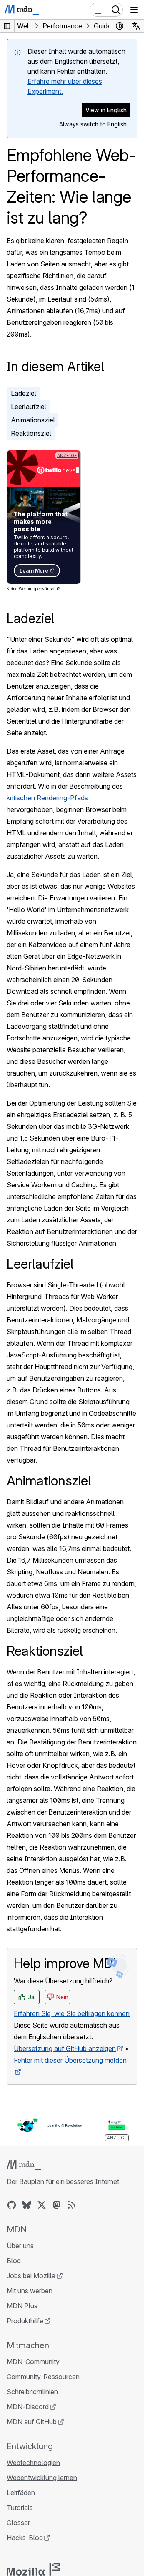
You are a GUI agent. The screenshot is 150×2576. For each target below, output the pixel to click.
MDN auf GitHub (32, 2422)
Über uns (20, 2246)
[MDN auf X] (42, 2205)
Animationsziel (33, 420)
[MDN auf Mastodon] (57, 2205)
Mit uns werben (30, 2291)
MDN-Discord (28, 2407)
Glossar (18, 2523)
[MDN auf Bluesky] (27, 2205)
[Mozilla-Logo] (33, 2569)
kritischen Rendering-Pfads (47, 798)
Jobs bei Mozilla (31, 2276)
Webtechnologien (33, 2463)
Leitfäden (21, 2493)
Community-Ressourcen (43, 2377)
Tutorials (20, 2508)
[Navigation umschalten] (134, 10)
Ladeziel (24, 393)
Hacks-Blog (25, 2538)
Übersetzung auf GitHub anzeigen (65, 2048)
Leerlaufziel (29, 407)
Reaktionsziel (31, 433)
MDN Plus (22, 2306)
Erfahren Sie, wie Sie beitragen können (72, 2013)
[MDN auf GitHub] (12, 2205)
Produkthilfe (25, 2321)
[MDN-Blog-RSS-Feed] (72, 2205)
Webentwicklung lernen (42, 2478)
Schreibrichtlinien (32, 2392)
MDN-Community (33, 2362)
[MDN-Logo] (24, 2165)
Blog (14, 2261)
